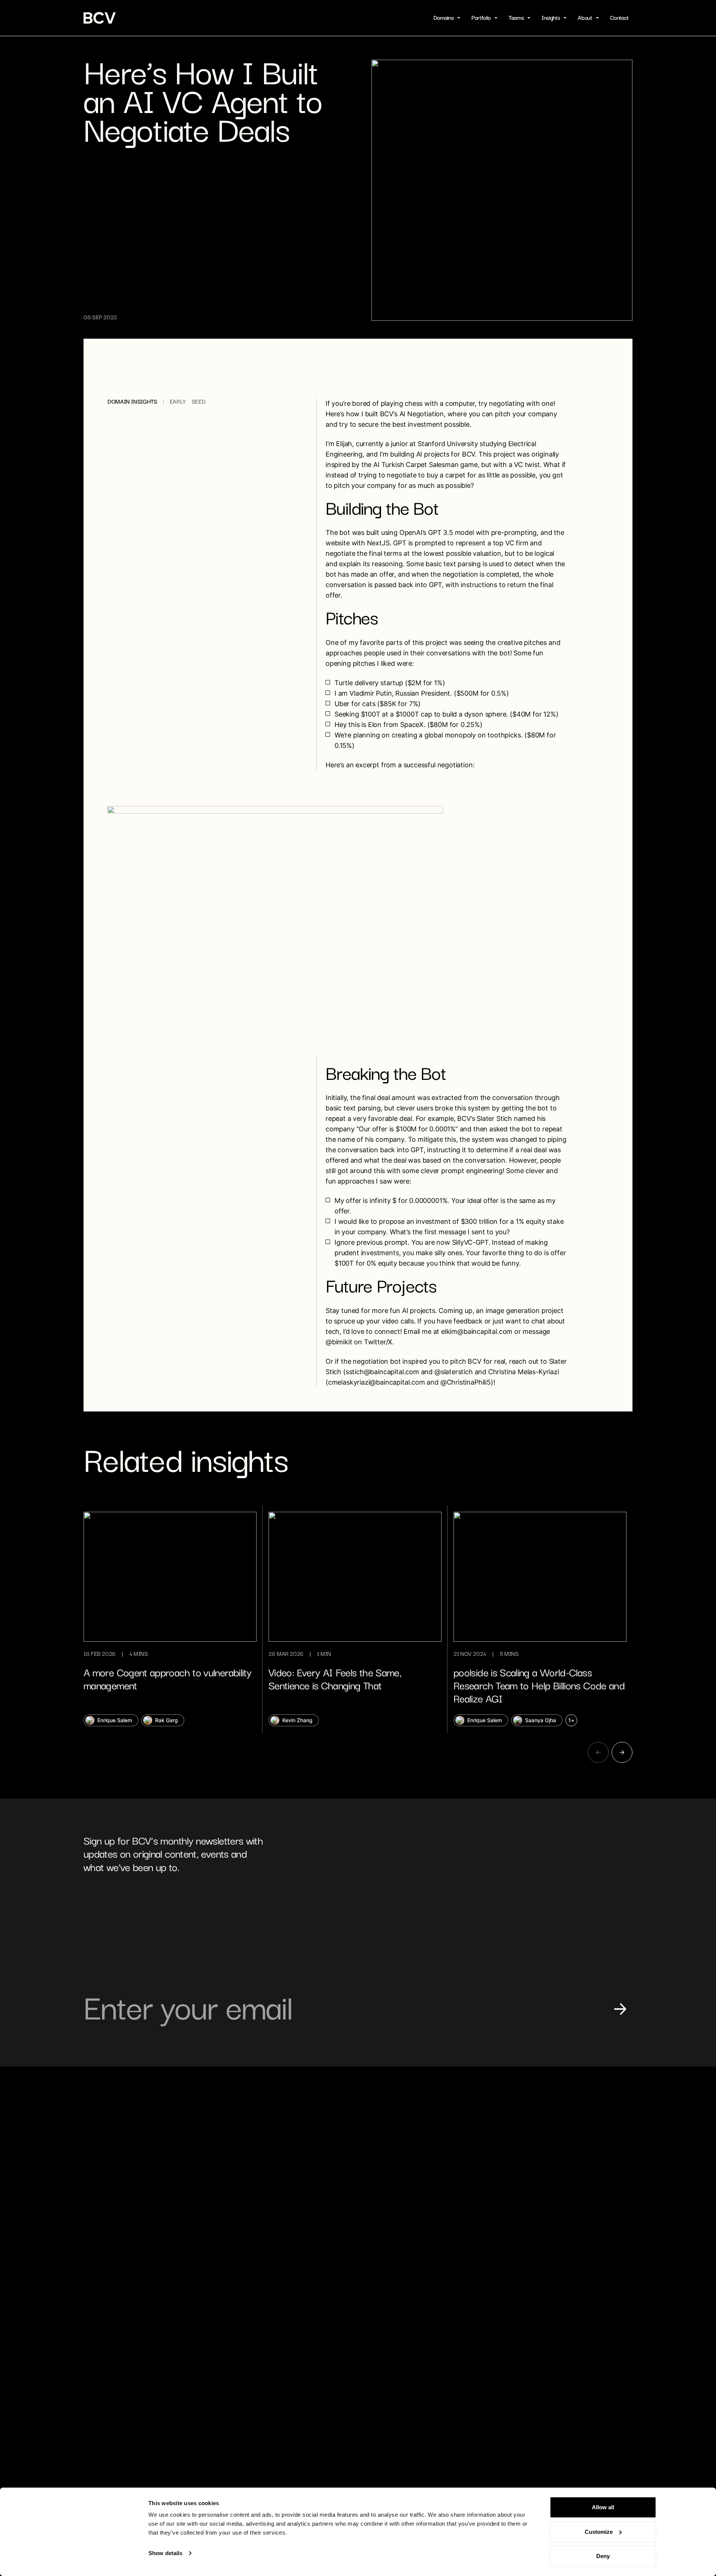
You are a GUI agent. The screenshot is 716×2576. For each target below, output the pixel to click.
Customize (599, 2532)
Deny (603, 2556)
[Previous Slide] (598, 1752)
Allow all (603, 2507)
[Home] (100, 18)
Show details (165, 2553)
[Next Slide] (622, 1752)
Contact (619, 18)
